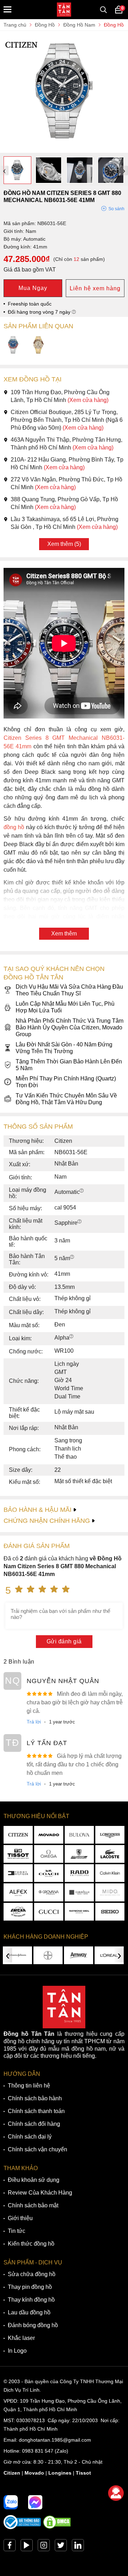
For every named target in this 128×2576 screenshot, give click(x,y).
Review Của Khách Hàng (40, 2193)
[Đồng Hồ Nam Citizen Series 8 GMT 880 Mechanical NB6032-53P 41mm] (39, 345)
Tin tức (17, 2231)
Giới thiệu (20, 2218)
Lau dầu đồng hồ (29, 2312)
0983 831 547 (38, 2451)
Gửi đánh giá (64, 1641)
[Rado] (79, 1873)
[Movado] (49, 1835)
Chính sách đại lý (30, 2137)
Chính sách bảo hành (35, 2098)
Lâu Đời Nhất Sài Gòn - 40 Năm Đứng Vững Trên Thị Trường (64, 1048)
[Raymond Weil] (79, 1912)
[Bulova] (79, 1835)
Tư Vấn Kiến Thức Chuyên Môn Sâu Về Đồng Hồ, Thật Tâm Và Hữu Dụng (66, 1099)
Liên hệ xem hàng (95, 288)
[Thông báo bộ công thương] (22, 2527)
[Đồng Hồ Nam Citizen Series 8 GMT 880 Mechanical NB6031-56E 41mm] (64, 149)
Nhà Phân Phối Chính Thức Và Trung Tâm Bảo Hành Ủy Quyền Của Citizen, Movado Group (70, 1027)
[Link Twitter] (61, 2547)
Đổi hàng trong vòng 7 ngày (40, 312)
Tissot (83, 2473)
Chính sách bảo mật (33, 2205)
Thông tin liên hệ (29, 2086)
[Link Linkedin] (78, 2547)
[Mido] (110, 1892)
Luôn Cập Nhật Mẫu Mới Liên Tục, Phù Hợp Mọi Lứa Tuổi (65, 1007)
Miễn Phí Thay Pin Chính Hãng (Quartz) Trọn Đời (66, 1082)
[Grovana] (49, 1892)
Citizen (12, 2473)
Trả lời (34, 1722)
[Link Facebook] (10, 2547)
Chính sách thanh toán (36, 2111)
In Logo (17, 2351)
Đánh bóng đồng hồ (33, 2325)
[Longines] (110, 1835)
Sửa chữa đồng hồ (32, 2274)
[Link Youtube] (27, 2547)
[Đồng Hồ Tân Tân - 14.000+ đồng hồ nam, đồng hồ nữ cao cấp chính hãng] (64, 10)
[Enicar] (18, 1912)
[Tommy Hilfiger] (18, 1873)
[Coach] (49, 1873)
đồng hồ (14, 827)
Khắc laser (21, 2338)
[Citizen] (18, 1835)
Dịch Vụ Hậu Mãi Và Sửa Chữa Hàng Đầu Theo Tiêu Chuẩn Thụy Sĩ (69, 990)
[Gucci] (49, 1912)
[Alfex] (18, 1892)
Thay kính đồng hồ (31, 2300)
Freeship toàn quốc (30, 304)
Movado (34, 2473)
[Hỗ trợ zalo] (11, 2502)
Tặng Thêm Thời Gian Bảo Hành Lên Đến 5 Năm (69, 1065)
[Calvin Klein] (110, 1873)
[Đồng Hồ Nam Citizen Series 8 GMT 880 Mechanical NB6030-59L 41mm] (13, 345)
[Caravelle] (79, 1892)
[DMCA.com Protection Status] (57, 2527)
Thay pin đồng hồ (30, 2287)
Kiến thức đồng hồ (31, 2244)
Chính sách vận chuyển (38, 2149)
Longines (60, 2473)
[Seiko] (110, 1912)
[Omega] (49, 1854)
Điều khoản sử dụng (34, 2180)
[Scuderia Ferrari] (79, 1854)
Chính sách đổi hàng (34, 2124)
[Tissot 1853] (18, 1854)
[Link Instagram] (44, 2547)
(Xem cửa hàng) (88, 400)
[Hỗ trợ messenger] (35, 2502)
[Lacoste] (110, 1854)
